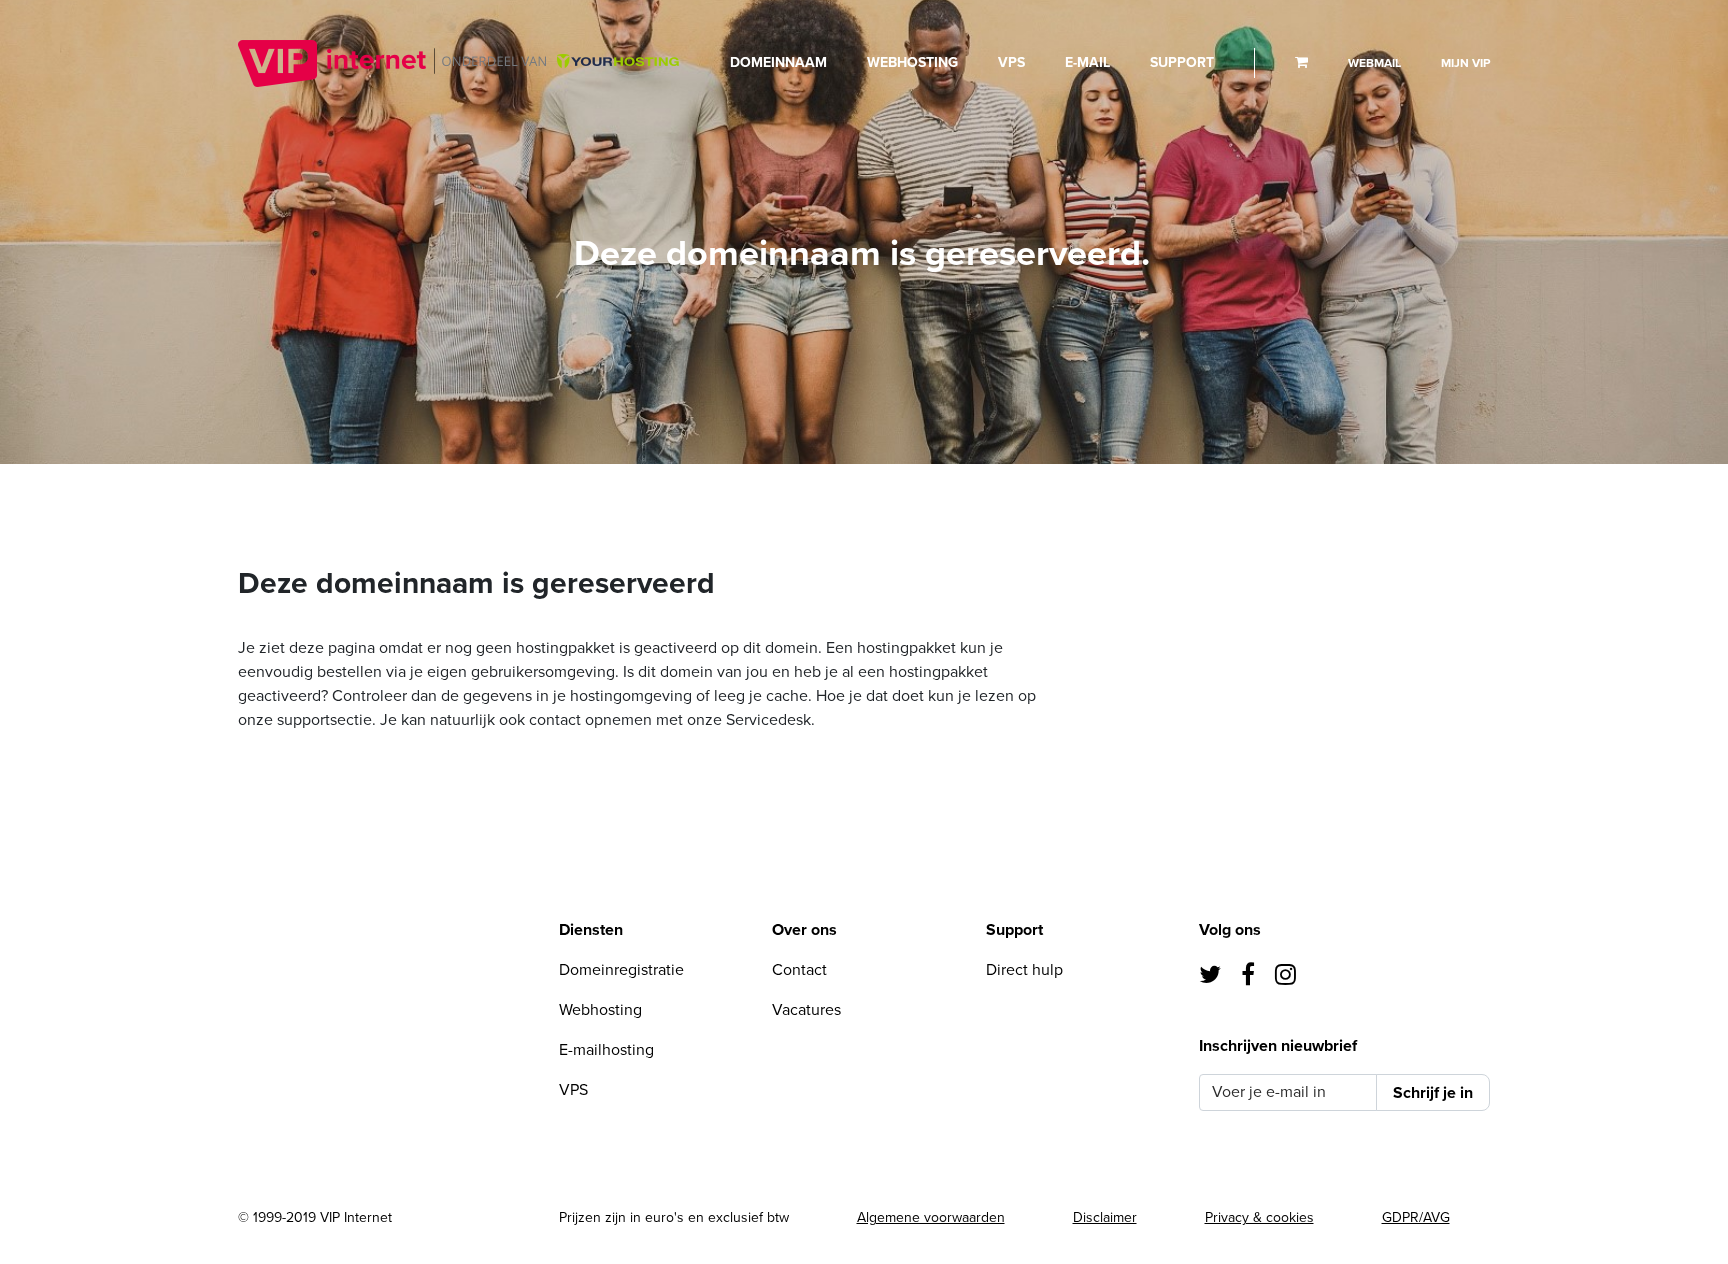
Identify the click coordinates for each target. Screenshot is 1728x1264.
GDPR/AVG (1416, 1217)
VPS (1011, 62)
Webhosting (912, 62)
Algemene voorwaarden (931, 1217)
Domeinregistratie (621, 970)
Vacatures (806, 1010)
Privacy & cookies (1259, 1217)
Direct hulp (1024, 970)
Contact (799, 970)
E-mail (1087, 62)
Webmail (1374, 63)
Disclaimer (1105, 1217)
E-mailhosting (606, 1050)
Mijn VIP (1465, 63)
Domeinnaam (778, 62)
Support (1182, 62)
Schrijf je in (1433, 1093)
